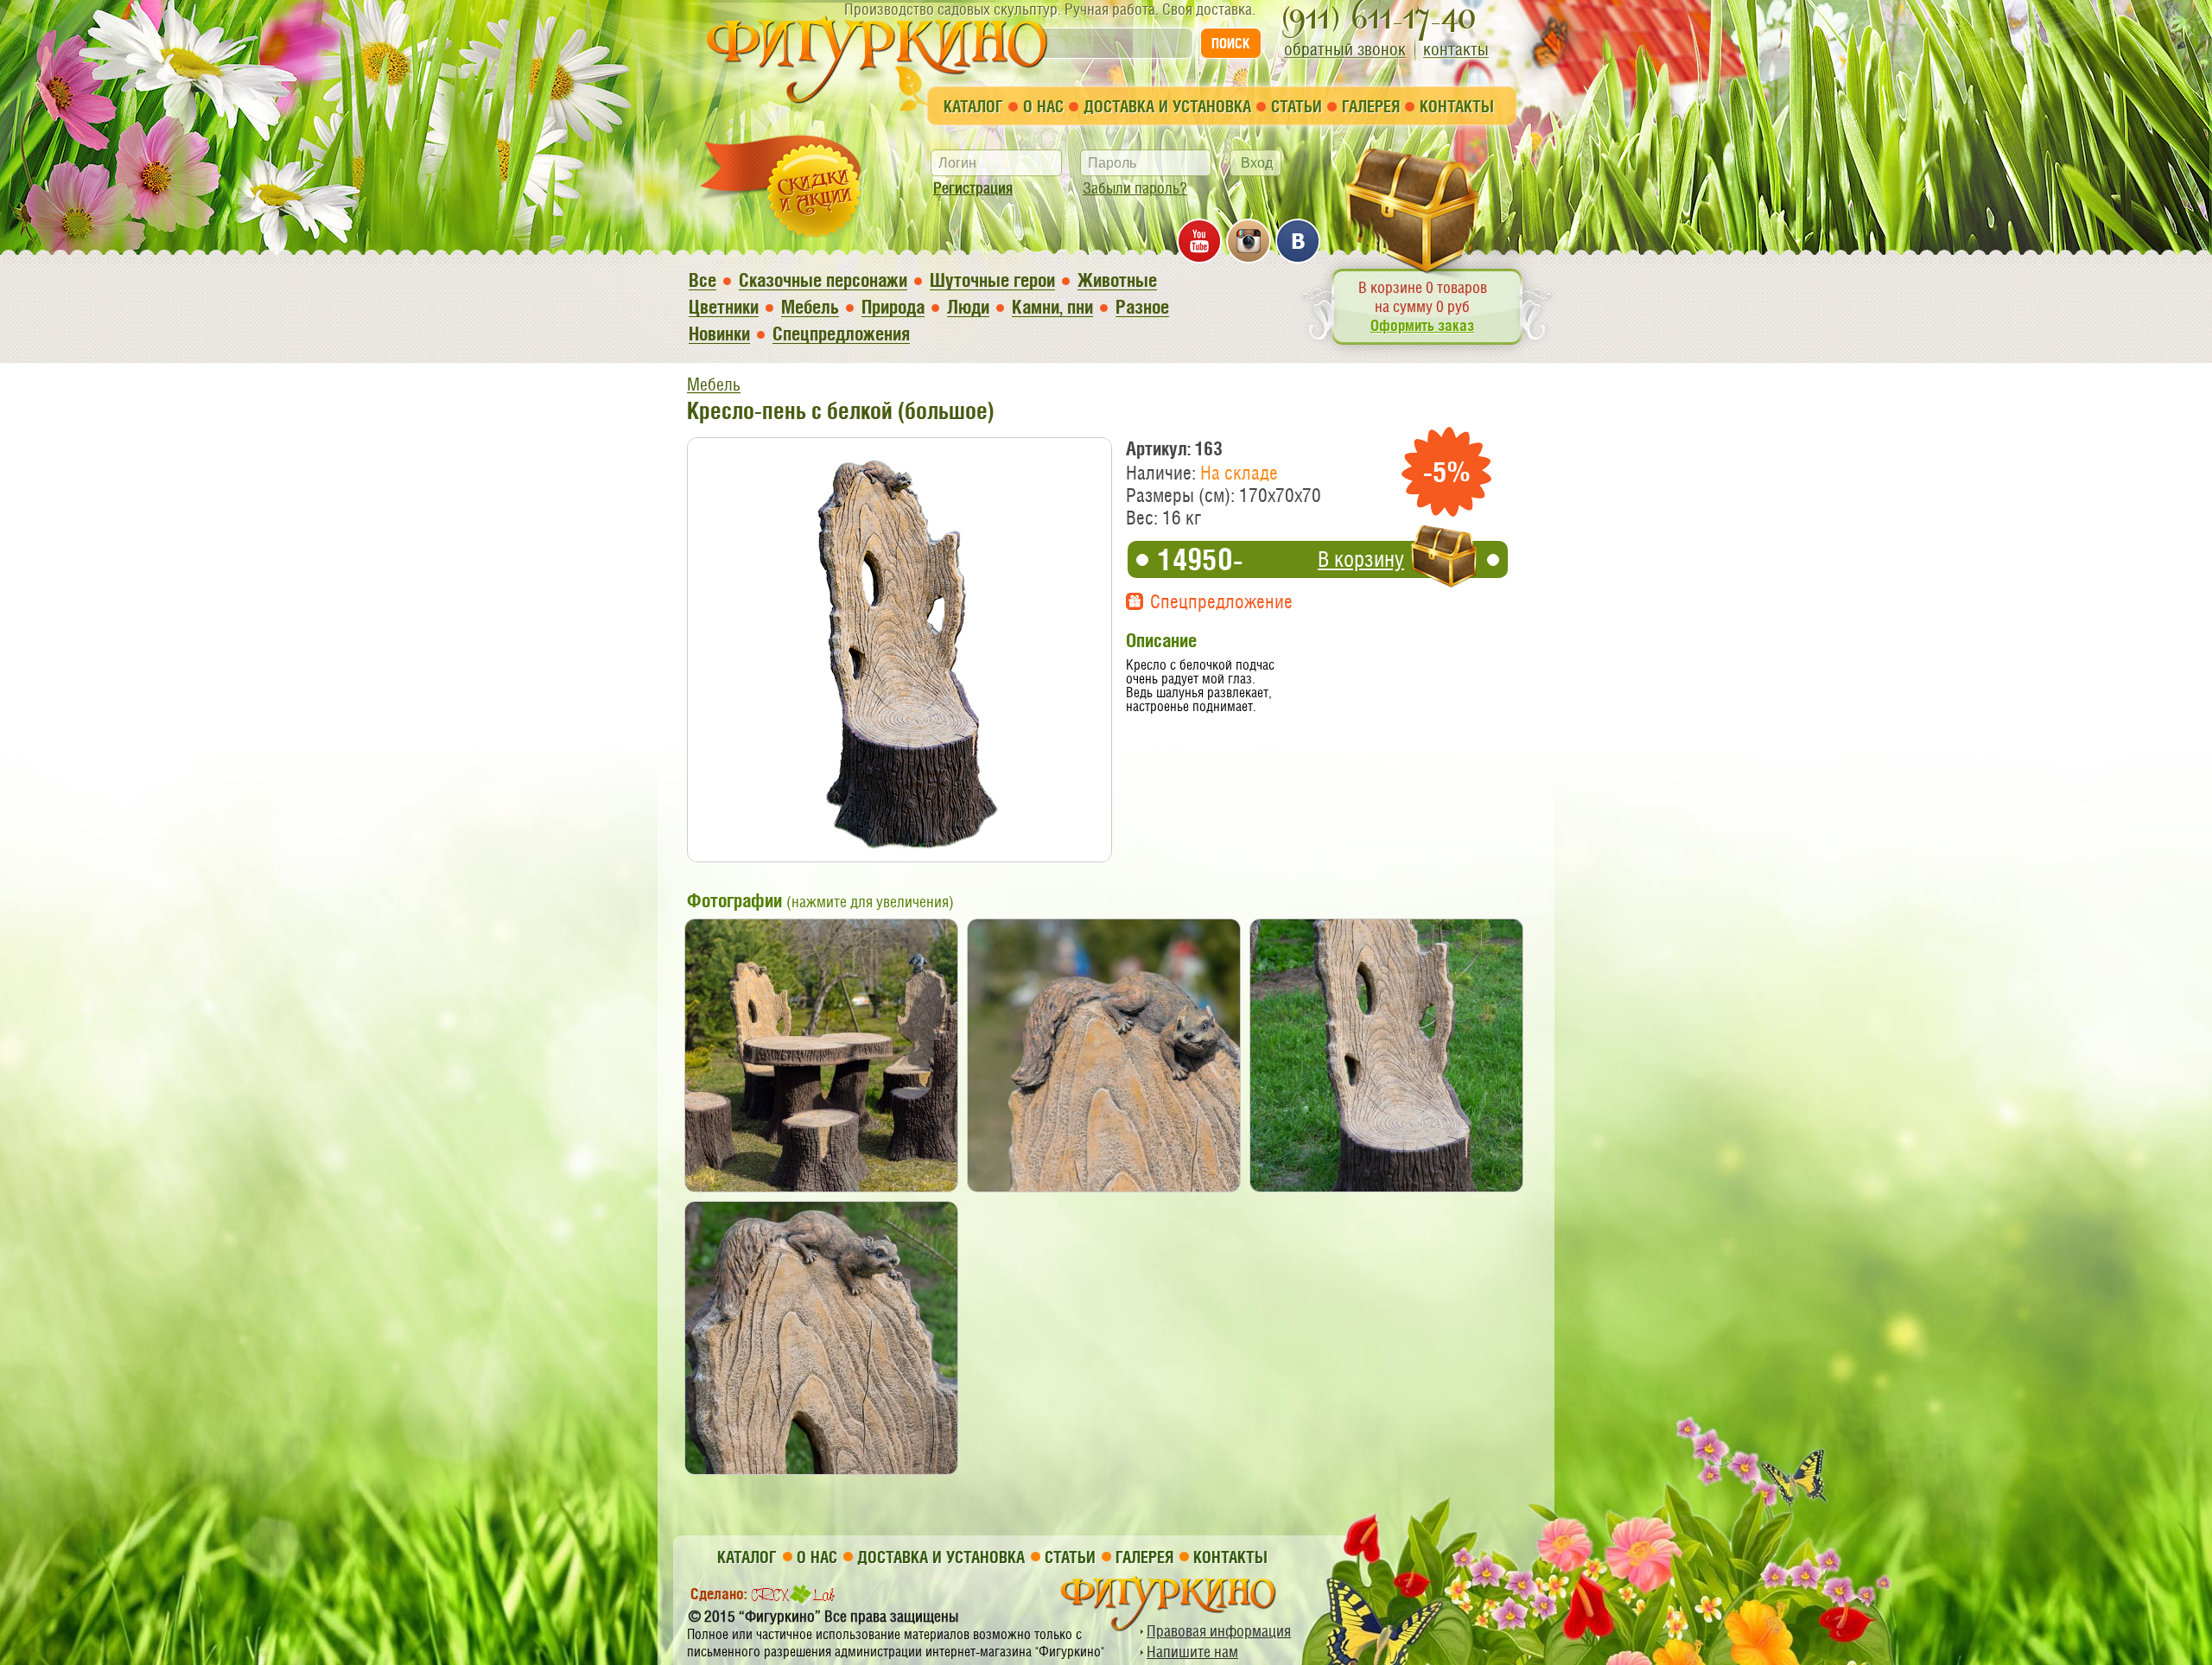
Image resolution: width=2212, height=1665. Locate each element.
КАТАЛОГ (973, 106)
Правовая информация (1219, 1631)
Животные (1117, 280)
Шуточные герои (992, 280)
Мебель (810, 307)
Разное (1142, 307)
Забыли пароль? (1135, 188)
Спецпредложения (841, 334)
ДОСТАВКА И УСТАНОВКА (1167, 106)
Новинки (719, 334)
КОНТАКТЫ (1457, 106)
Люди (968, 307)
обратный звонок (1345, 49)
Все (702, 280)
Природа (893, 307)
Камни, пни (1052, 307)
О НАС (1043, 106)
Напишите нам (1192, 1652)
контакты (1456, 49)
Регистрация (973, 188)
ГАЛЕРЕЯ (1371, 106)
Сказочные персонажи (823, 280)
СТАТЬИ (1297, 106)
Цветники (724, 307)
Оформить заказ (1422, 325)
